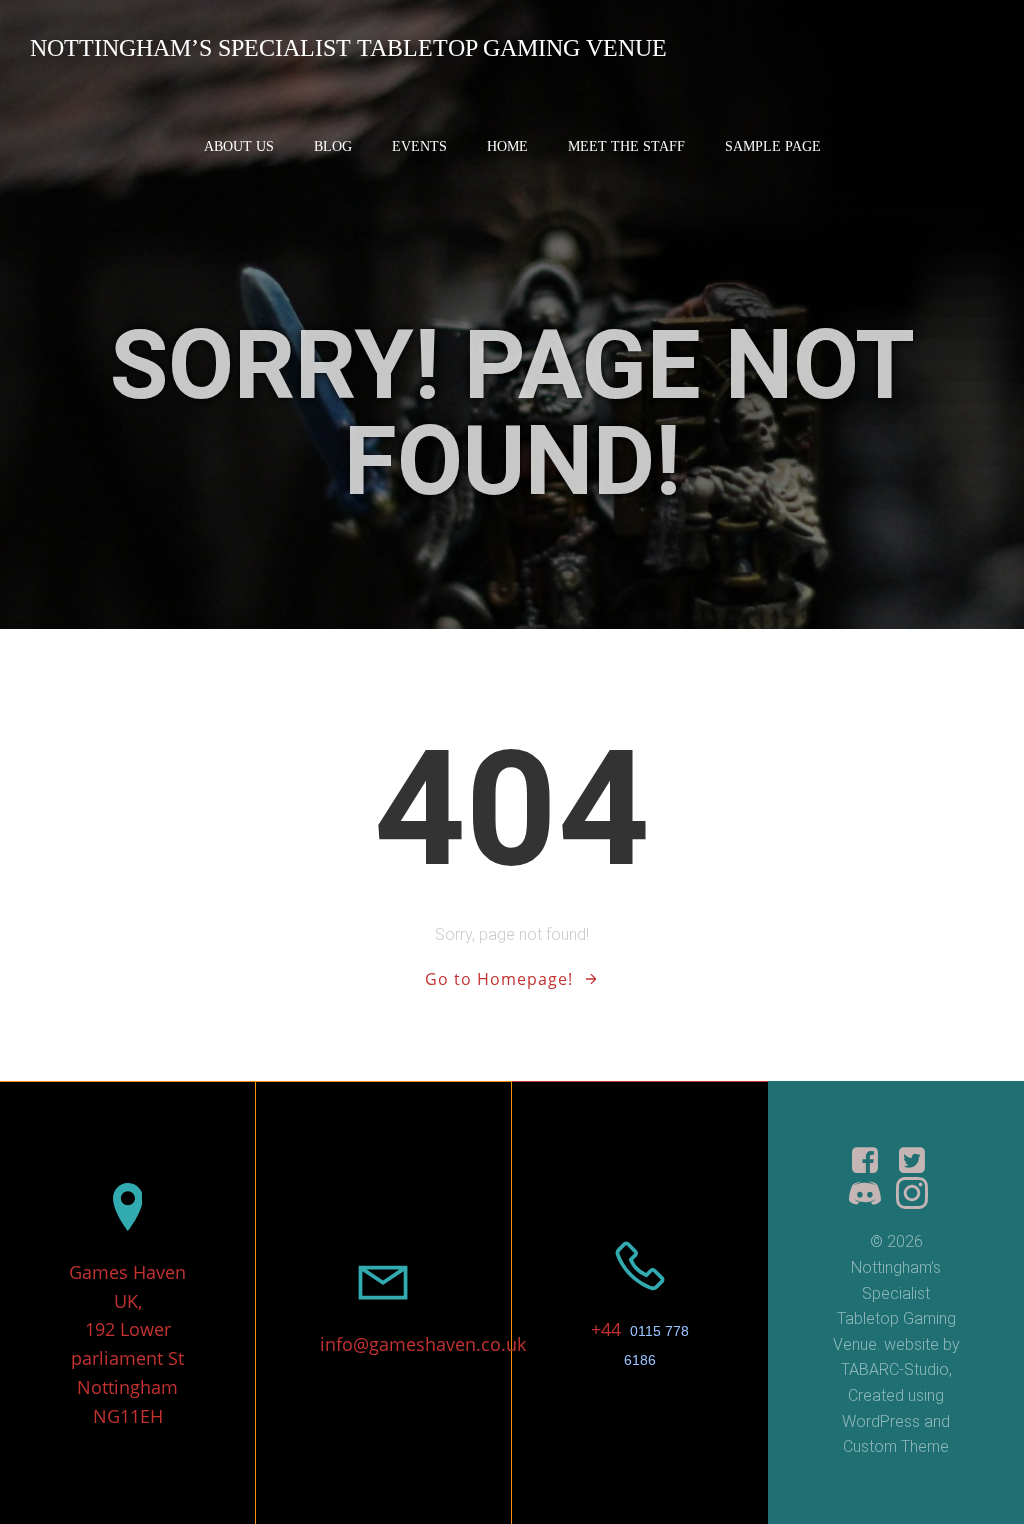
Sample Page (773, 146)
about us (239, 146)
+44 (608, 1329)
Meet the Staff (626, 146)
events (419, 146)
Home (507, 146)
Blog (333, 146)
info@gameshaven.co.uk (423, 1344)
